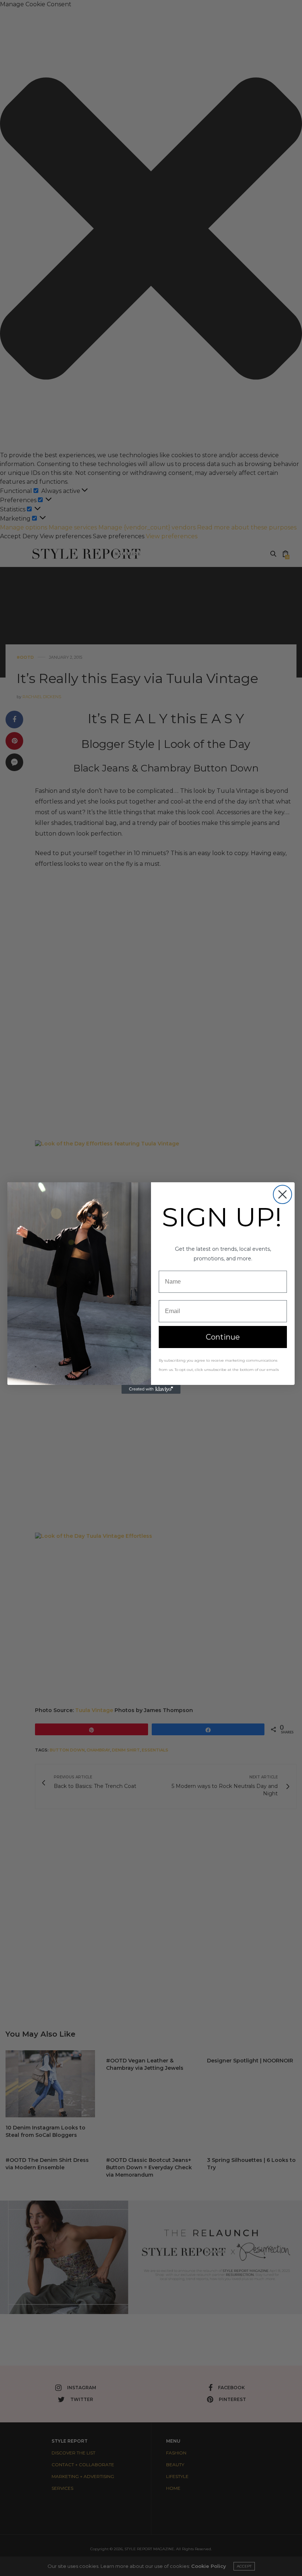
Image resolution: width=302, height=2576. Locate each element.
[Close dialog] (282, 1194)
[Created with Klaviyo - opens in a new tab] (151, 1389)
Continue (223, 1337)
